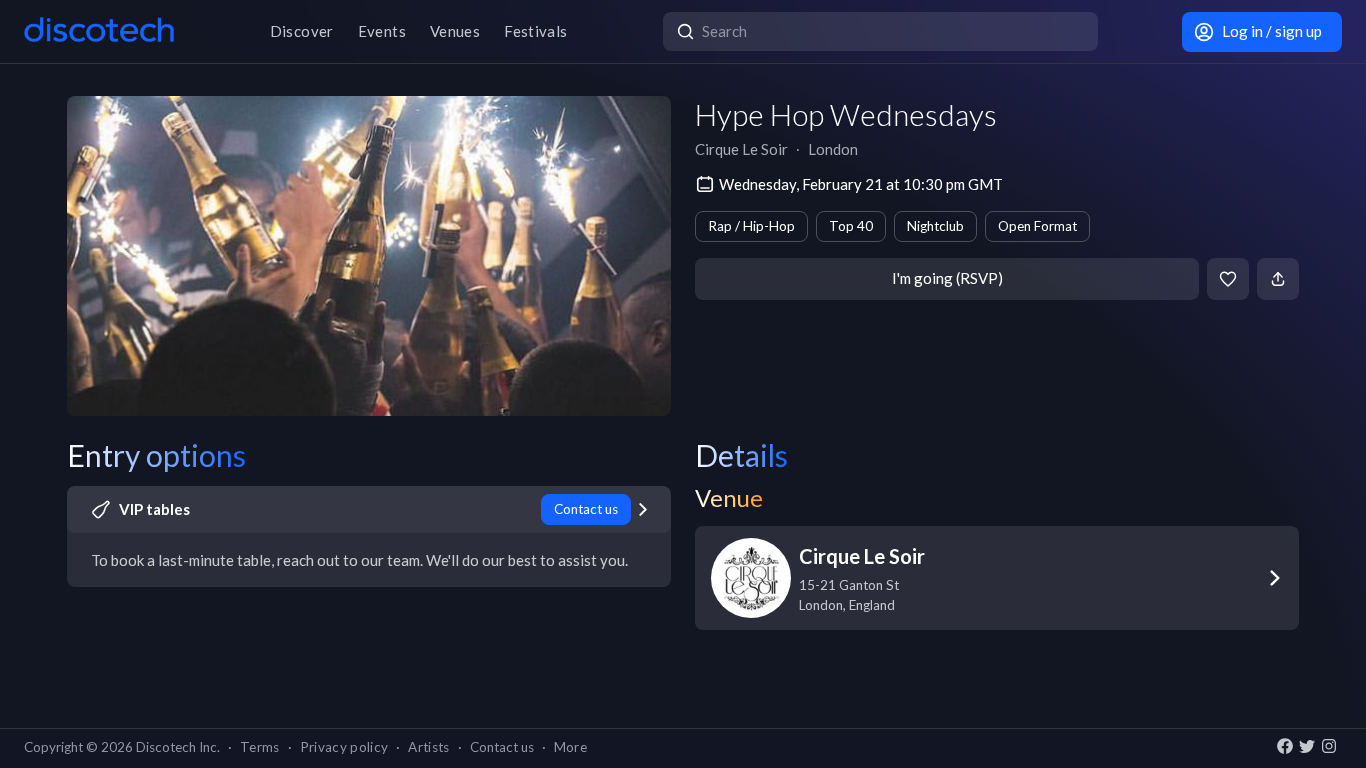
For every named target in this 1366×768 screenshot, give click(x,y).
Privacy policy (344, 747)
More (570, 747)
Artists (428, 747)
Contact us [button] (502, 747)
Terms (260, 747)
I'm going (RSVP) (947, 278)
